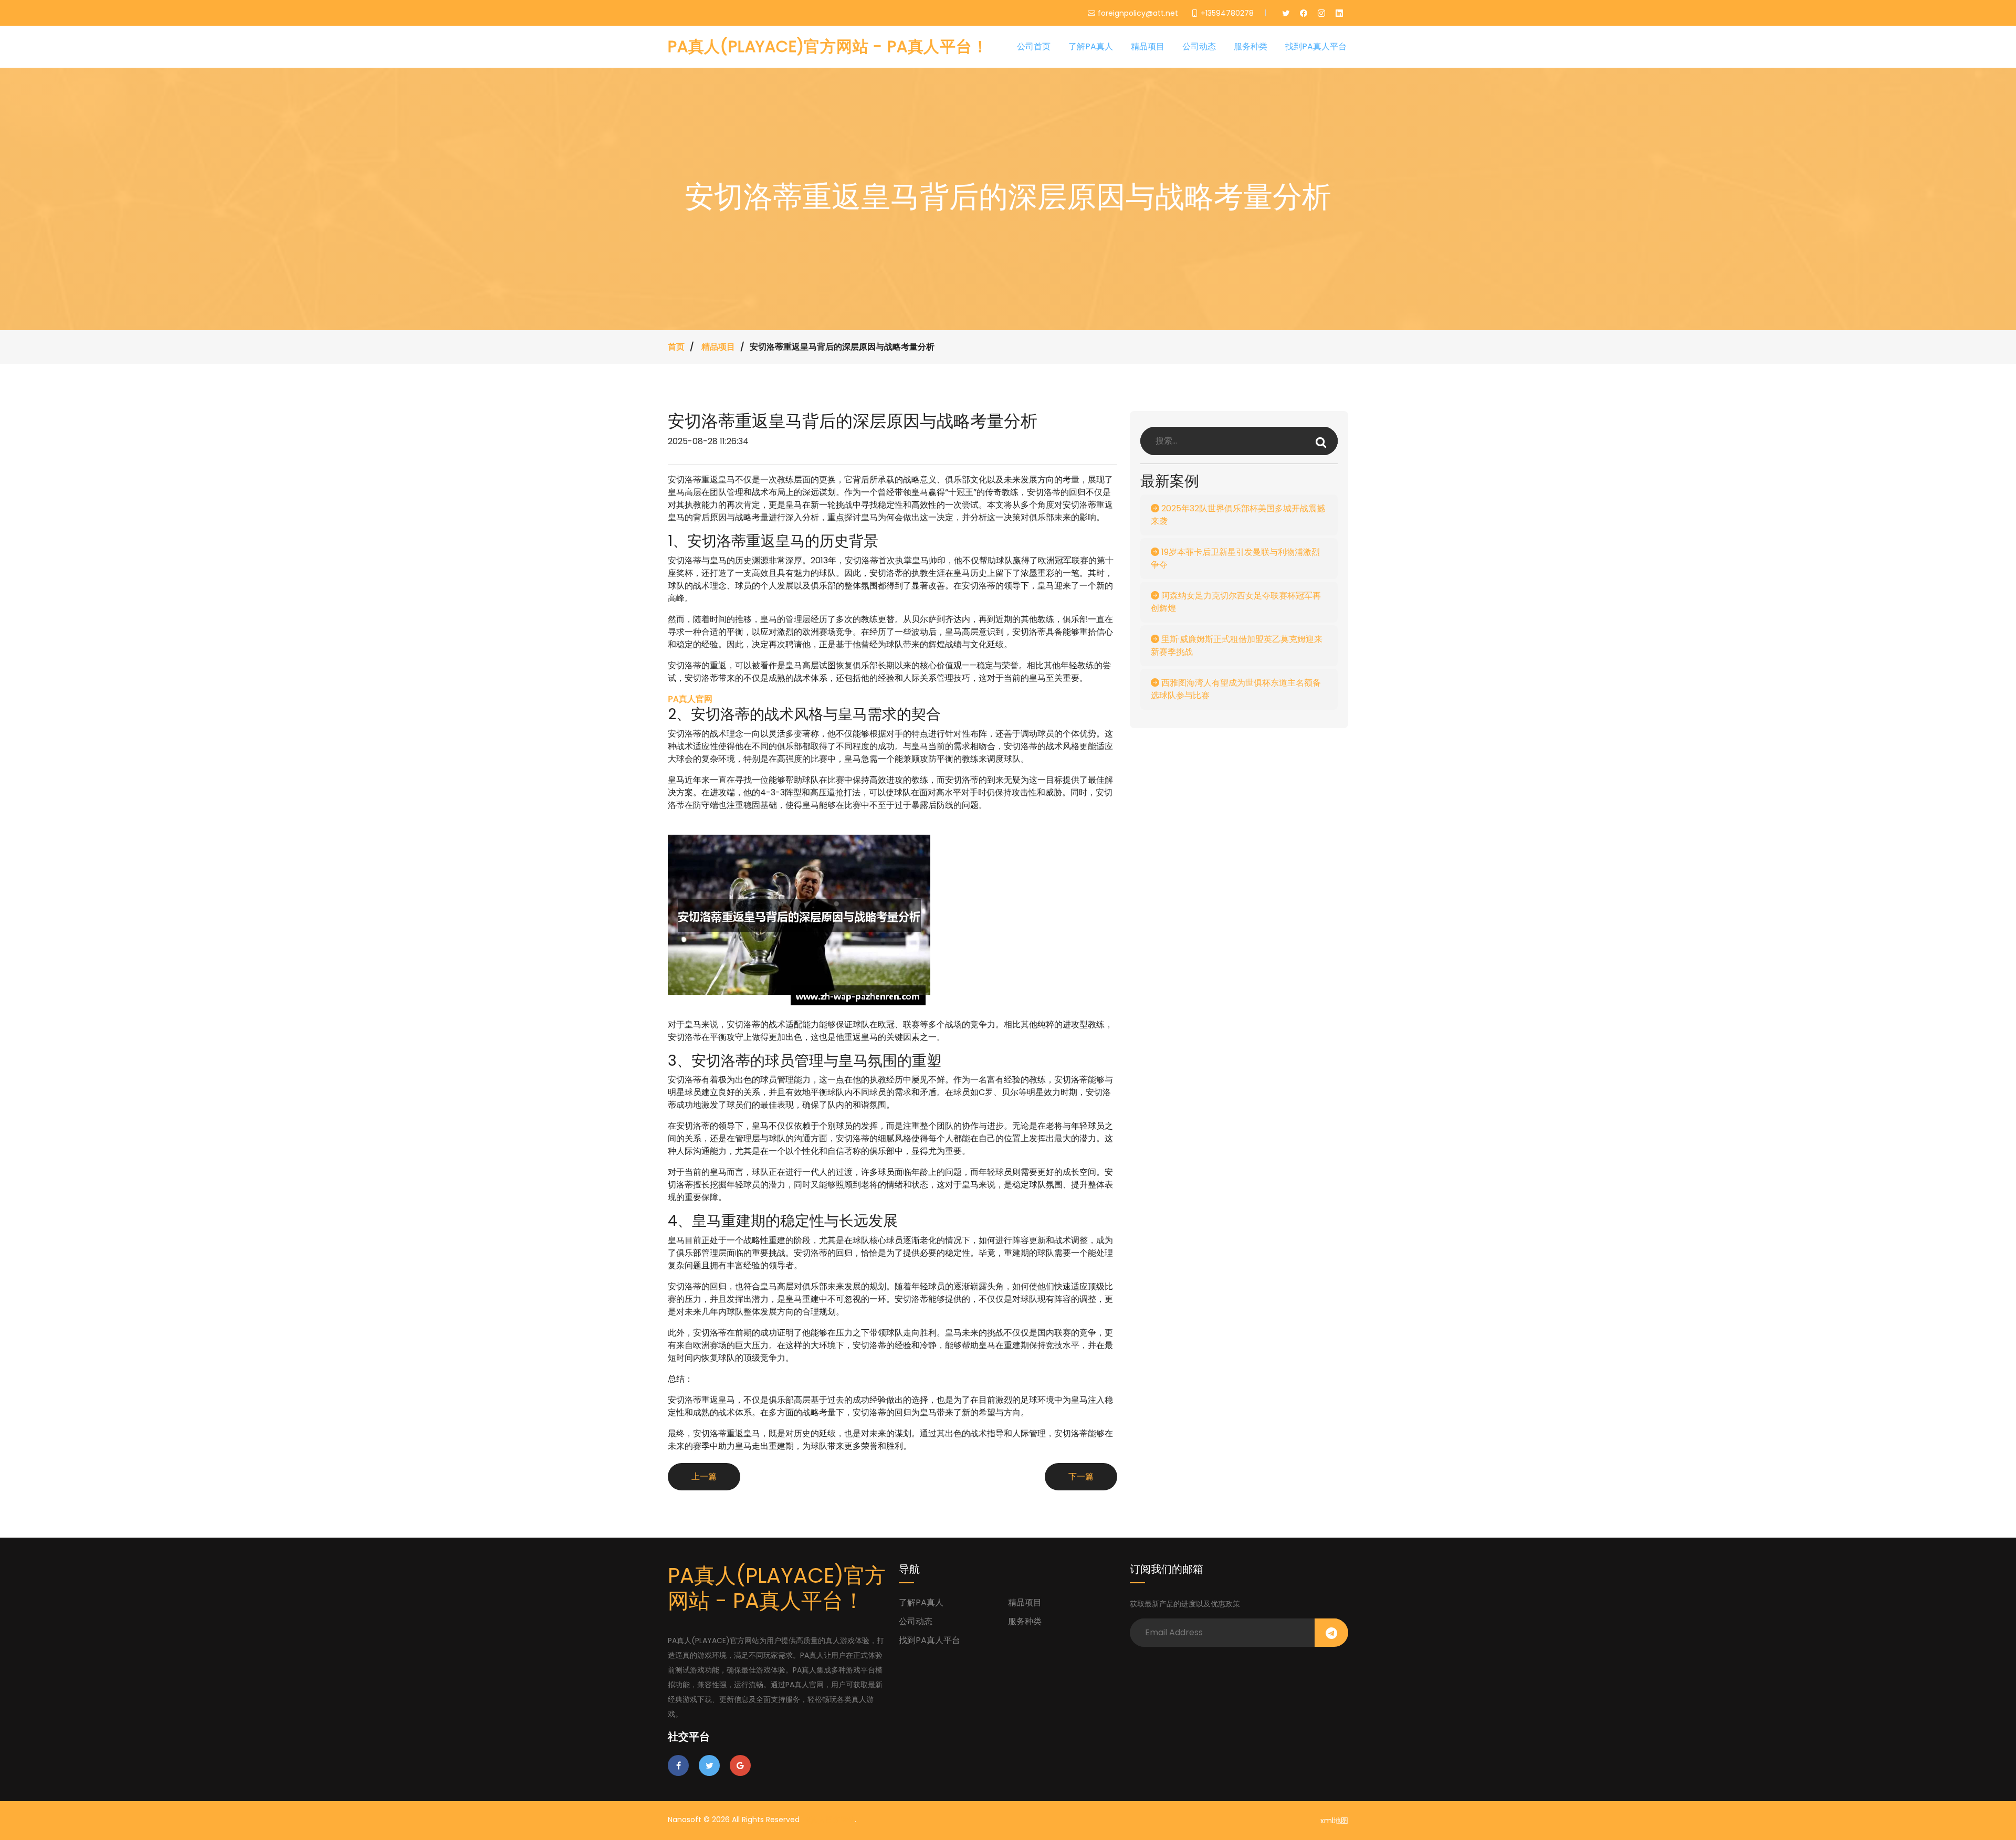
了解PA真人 (1091, 46)
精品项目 (1148, 46)
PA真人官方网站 (828, 1820)
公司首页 (1034, 46)
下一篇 (1081, 1476)
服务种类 (1251, 46)
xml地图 (1334, 1821)
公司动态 (1199, 46)
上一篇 (704, 1476)
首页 (676, 347)
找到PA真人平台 (1316, 46)
